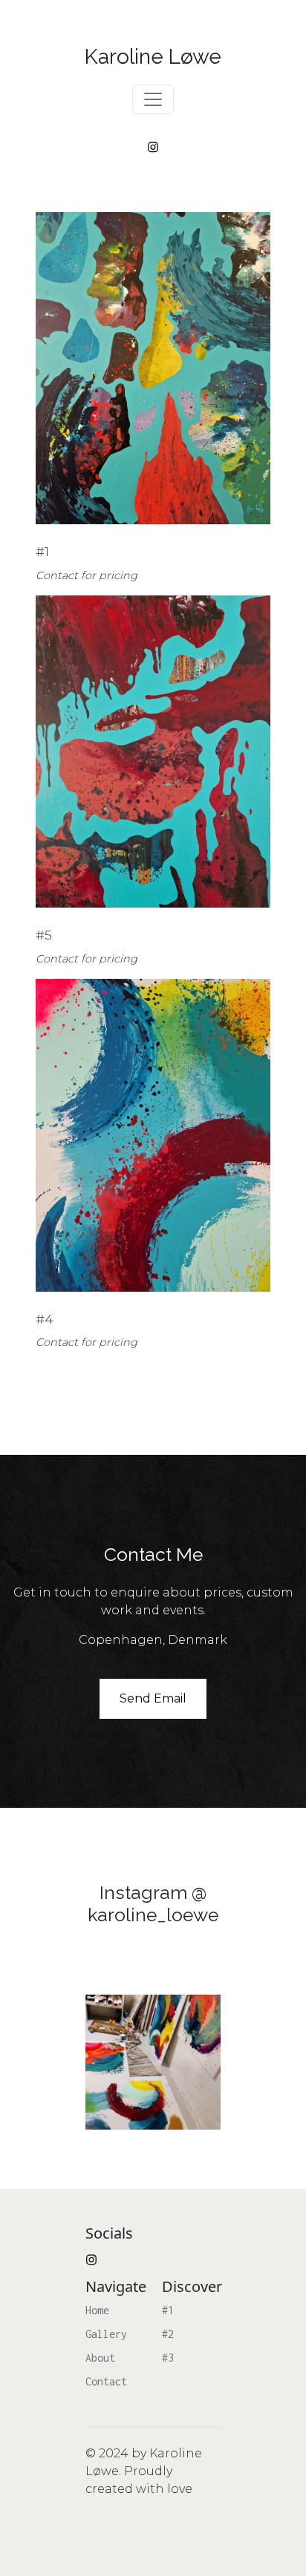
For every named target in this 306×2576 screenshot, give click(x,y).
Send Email (153, 1698)
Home (97, 2310)
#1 (168, 2310)
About (100, 2358)
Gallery (106, 2334)
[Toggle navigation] (153, 99)
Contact (106, 2381)
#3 (168, 2358)
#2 (168, 2334)
